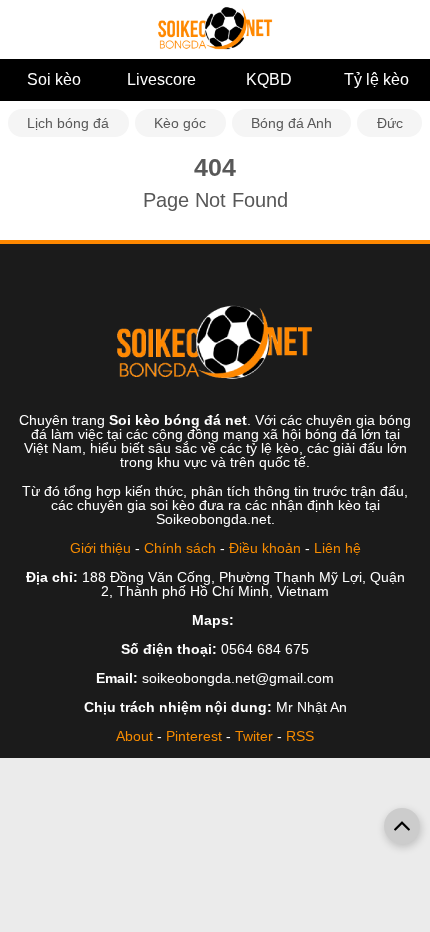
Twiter (254, 736)
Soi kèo (54, 79)
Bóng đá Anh (291, 123)
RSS (300, 736)
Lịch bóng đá (68, 123)
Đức (390, 123)
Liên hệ (337, 548)
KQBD (269, 79)
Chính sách (180, 548)
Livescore (161, 79)
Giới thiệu (100, 548)
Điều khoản (265, 548)
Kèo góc (180, 123)
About (134, 736)
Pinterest (194, 736)
